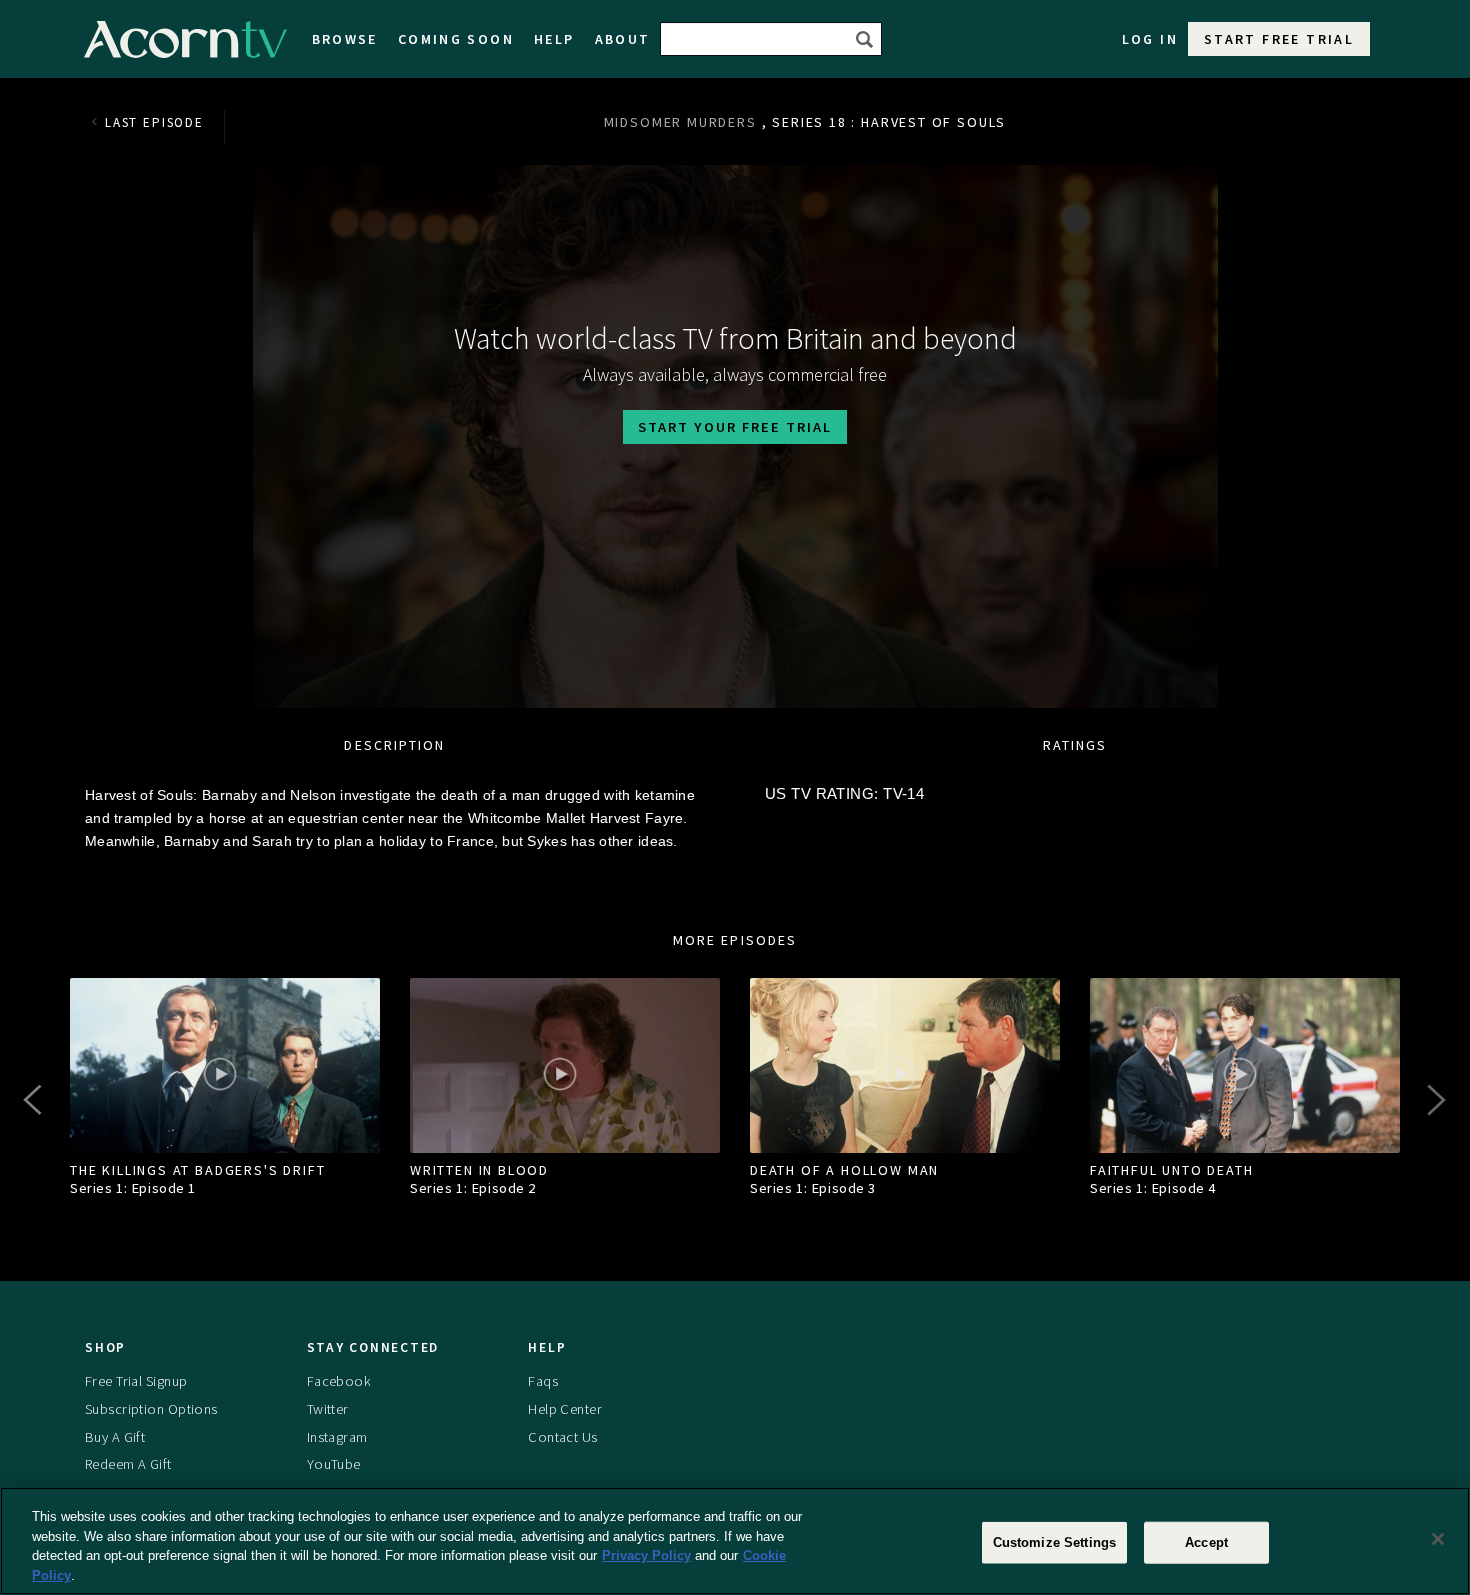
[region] (735, 1541)
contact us (562, 1437)
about (623, 39)
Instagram (337, 1437)
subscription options (151, 1409)
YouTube (334, 1464)
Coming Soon (456, 39)
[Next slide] (1435, 1100)
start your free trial (735, 427)
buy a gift (115, 1437)
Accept (1206, 1542)
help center (565, 1409)
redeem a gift (128, 1464)
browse (345, 39)
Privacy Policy (646, 1555)
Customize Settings (1054, 1542)
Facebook (339, 1381)
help (554, 39)
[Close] (1438, 1539)
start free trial (1279, 39)
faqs (543, 1381)
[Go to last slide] (35, 1100)
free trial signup (136, 1381)
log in (1150, 39)
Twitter (328, 1409)
